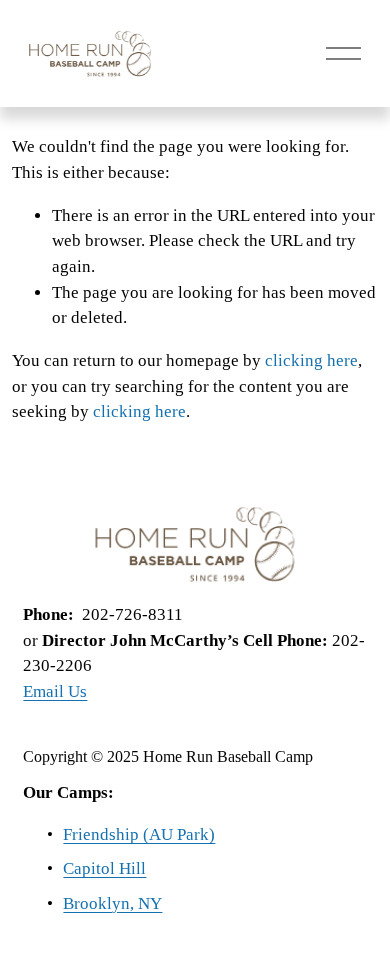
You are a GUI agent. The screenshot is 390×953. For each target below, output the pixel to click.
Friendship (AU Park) (139, 834)
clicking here (311, 360)
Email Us (55, 691)
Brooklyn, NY (112, 903)
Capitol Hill (104, 868)
